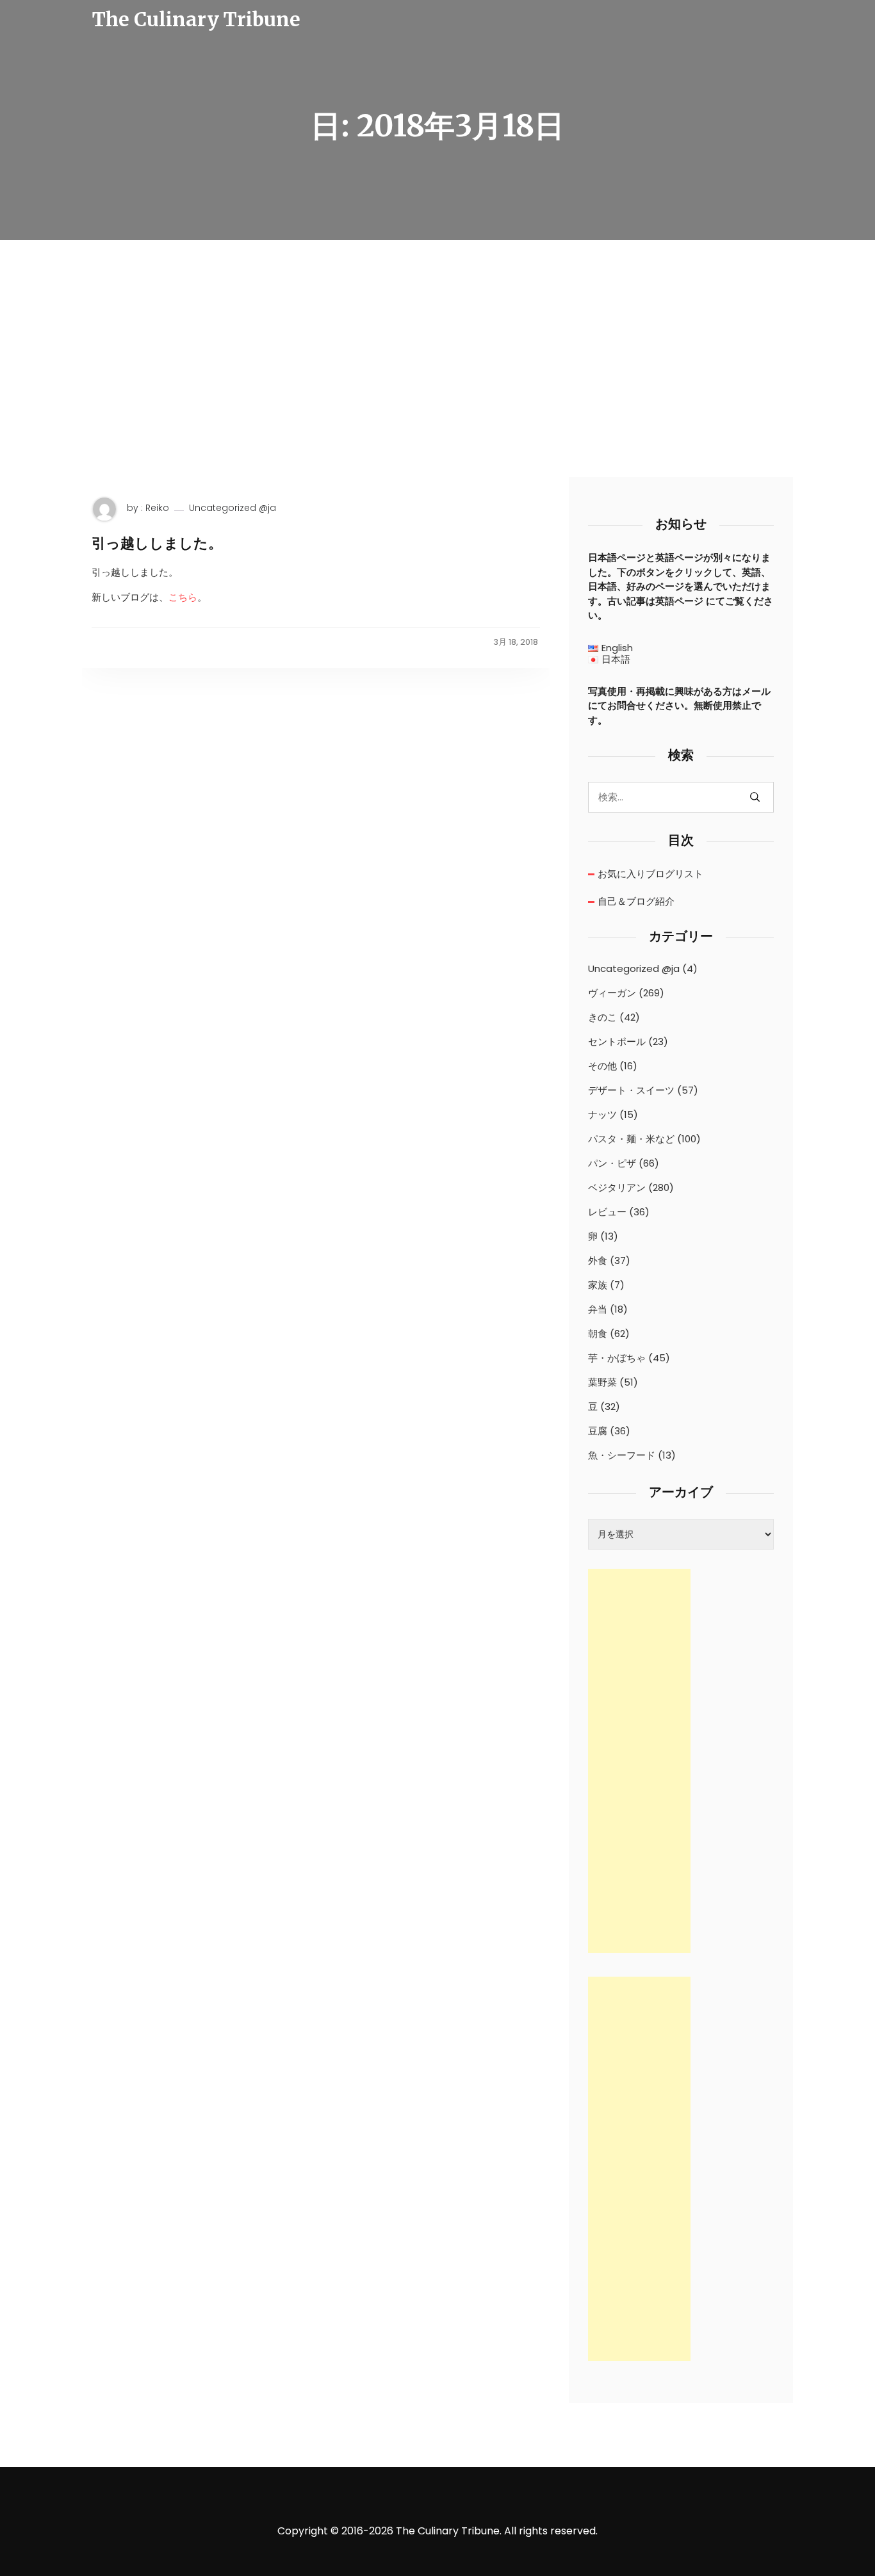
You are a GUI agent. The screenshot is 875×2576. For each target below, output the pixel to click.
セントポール (617, 1042)
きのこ (602, 1017)
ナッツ (602, 1115)
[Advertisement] (437, 381)
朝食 (598, 1334)
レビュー (607, 1212)
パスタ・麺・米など (631, 1139)
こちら (183, 597)
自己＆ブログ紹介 (636, 901)
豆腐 (598, 1431)
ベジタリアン (617, 1188)
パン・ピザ (612, 1163)
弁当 (598, 1309)
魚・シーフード (622, 1455)
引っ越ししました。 (157, 543)
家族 (598, 1285)
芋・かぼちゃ (617, 1358)
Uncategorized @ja (233, 508)
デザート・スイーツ (631, 1090)
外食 (598, 1261)
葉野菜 (602, 1382)
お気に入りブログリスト (650, 874)
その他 (602, 1066)
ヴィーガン (612, 993)
